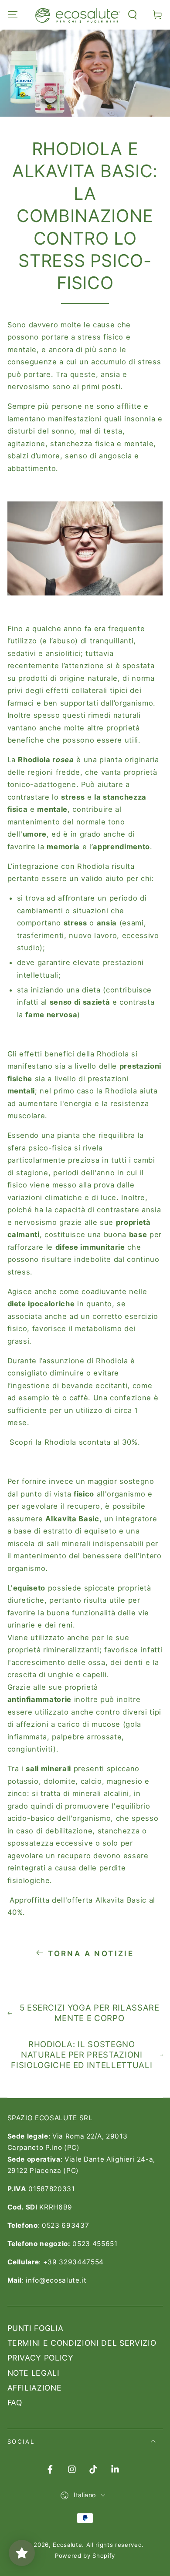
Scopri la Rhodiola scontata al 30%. (74, 1442)
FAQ (15, 2403)
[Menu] (12, 15)
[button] (133, 15)
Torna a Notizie (91, 1954)
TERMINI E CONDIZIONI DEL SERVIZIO (82, 2343)
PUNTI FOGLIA (36, 2328)
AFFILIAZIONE (35, 2388)
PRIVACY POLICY (41, 2358)
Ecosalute (67, 2545)
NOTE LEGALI (34, 2373)
